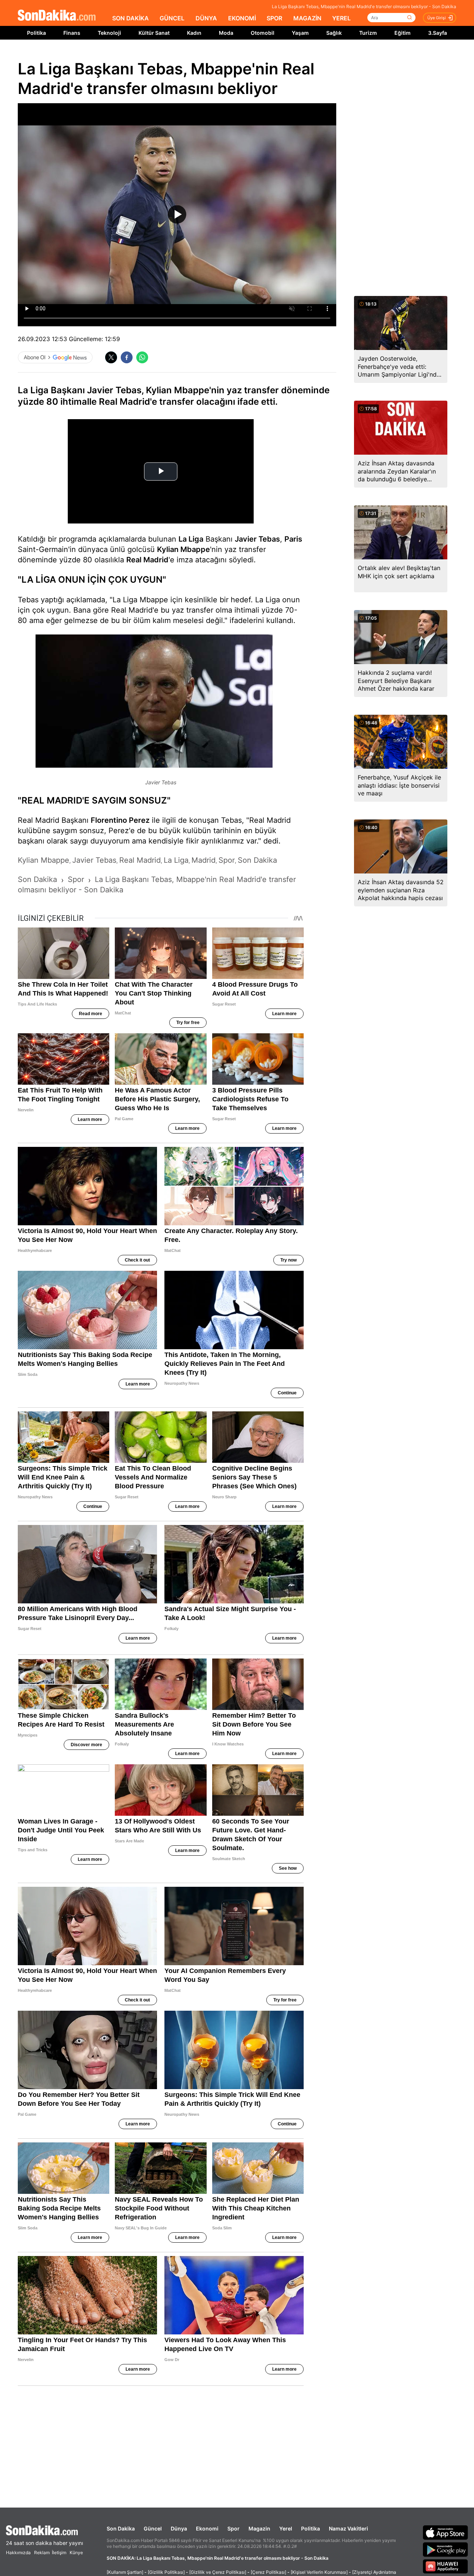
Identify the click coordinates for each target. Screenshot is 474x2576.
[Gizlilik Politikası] (166, 2572)
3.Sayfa (438, 33)
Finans (72, 33)
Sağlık (334, 33)
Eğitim (403, 33)
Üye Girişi (437, 18)
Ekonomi (207, 2528)
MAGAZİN (307, 18)
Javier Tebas (257, 539)
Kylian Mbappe (183, 549)
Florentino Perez (120, 820)
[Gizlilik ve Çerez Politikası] (218, 2572)
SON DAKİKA (131, 18)
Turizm (368, 33)
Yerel (286, 2528)
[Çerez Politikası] (268, 2572)
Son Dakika (121, 2528)
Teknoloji (109, 33)
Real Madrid (147, 560)
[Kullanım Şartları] (125, 2572)
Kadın (194, 33)
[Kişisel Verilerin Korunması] (319, 2572)
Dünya (179, 2528)
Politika (36, 33)
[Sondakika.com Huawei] (445, 2566)
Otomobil (263, 33)
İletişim (59, 2553)
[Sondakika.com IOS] (445, 2532)
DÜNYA (206, 18)
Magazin (259, 2528)
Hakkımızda (18, 2553)
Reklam (42, 2553)
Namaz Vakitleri (348, 2528)
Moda (226, 33)
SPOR (274, 18)
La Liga (191, 539)
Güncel (153, 2528)
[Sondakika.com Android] (445, 2549)
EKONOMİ (242, 18)
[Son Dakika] (57, 16)
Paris (293, 539)
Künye (76, 2553)
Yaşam (300, 33)
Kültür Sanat (154, 33)
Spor (233, 2528)
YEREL (341, 18)
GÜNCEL (172, 18)
